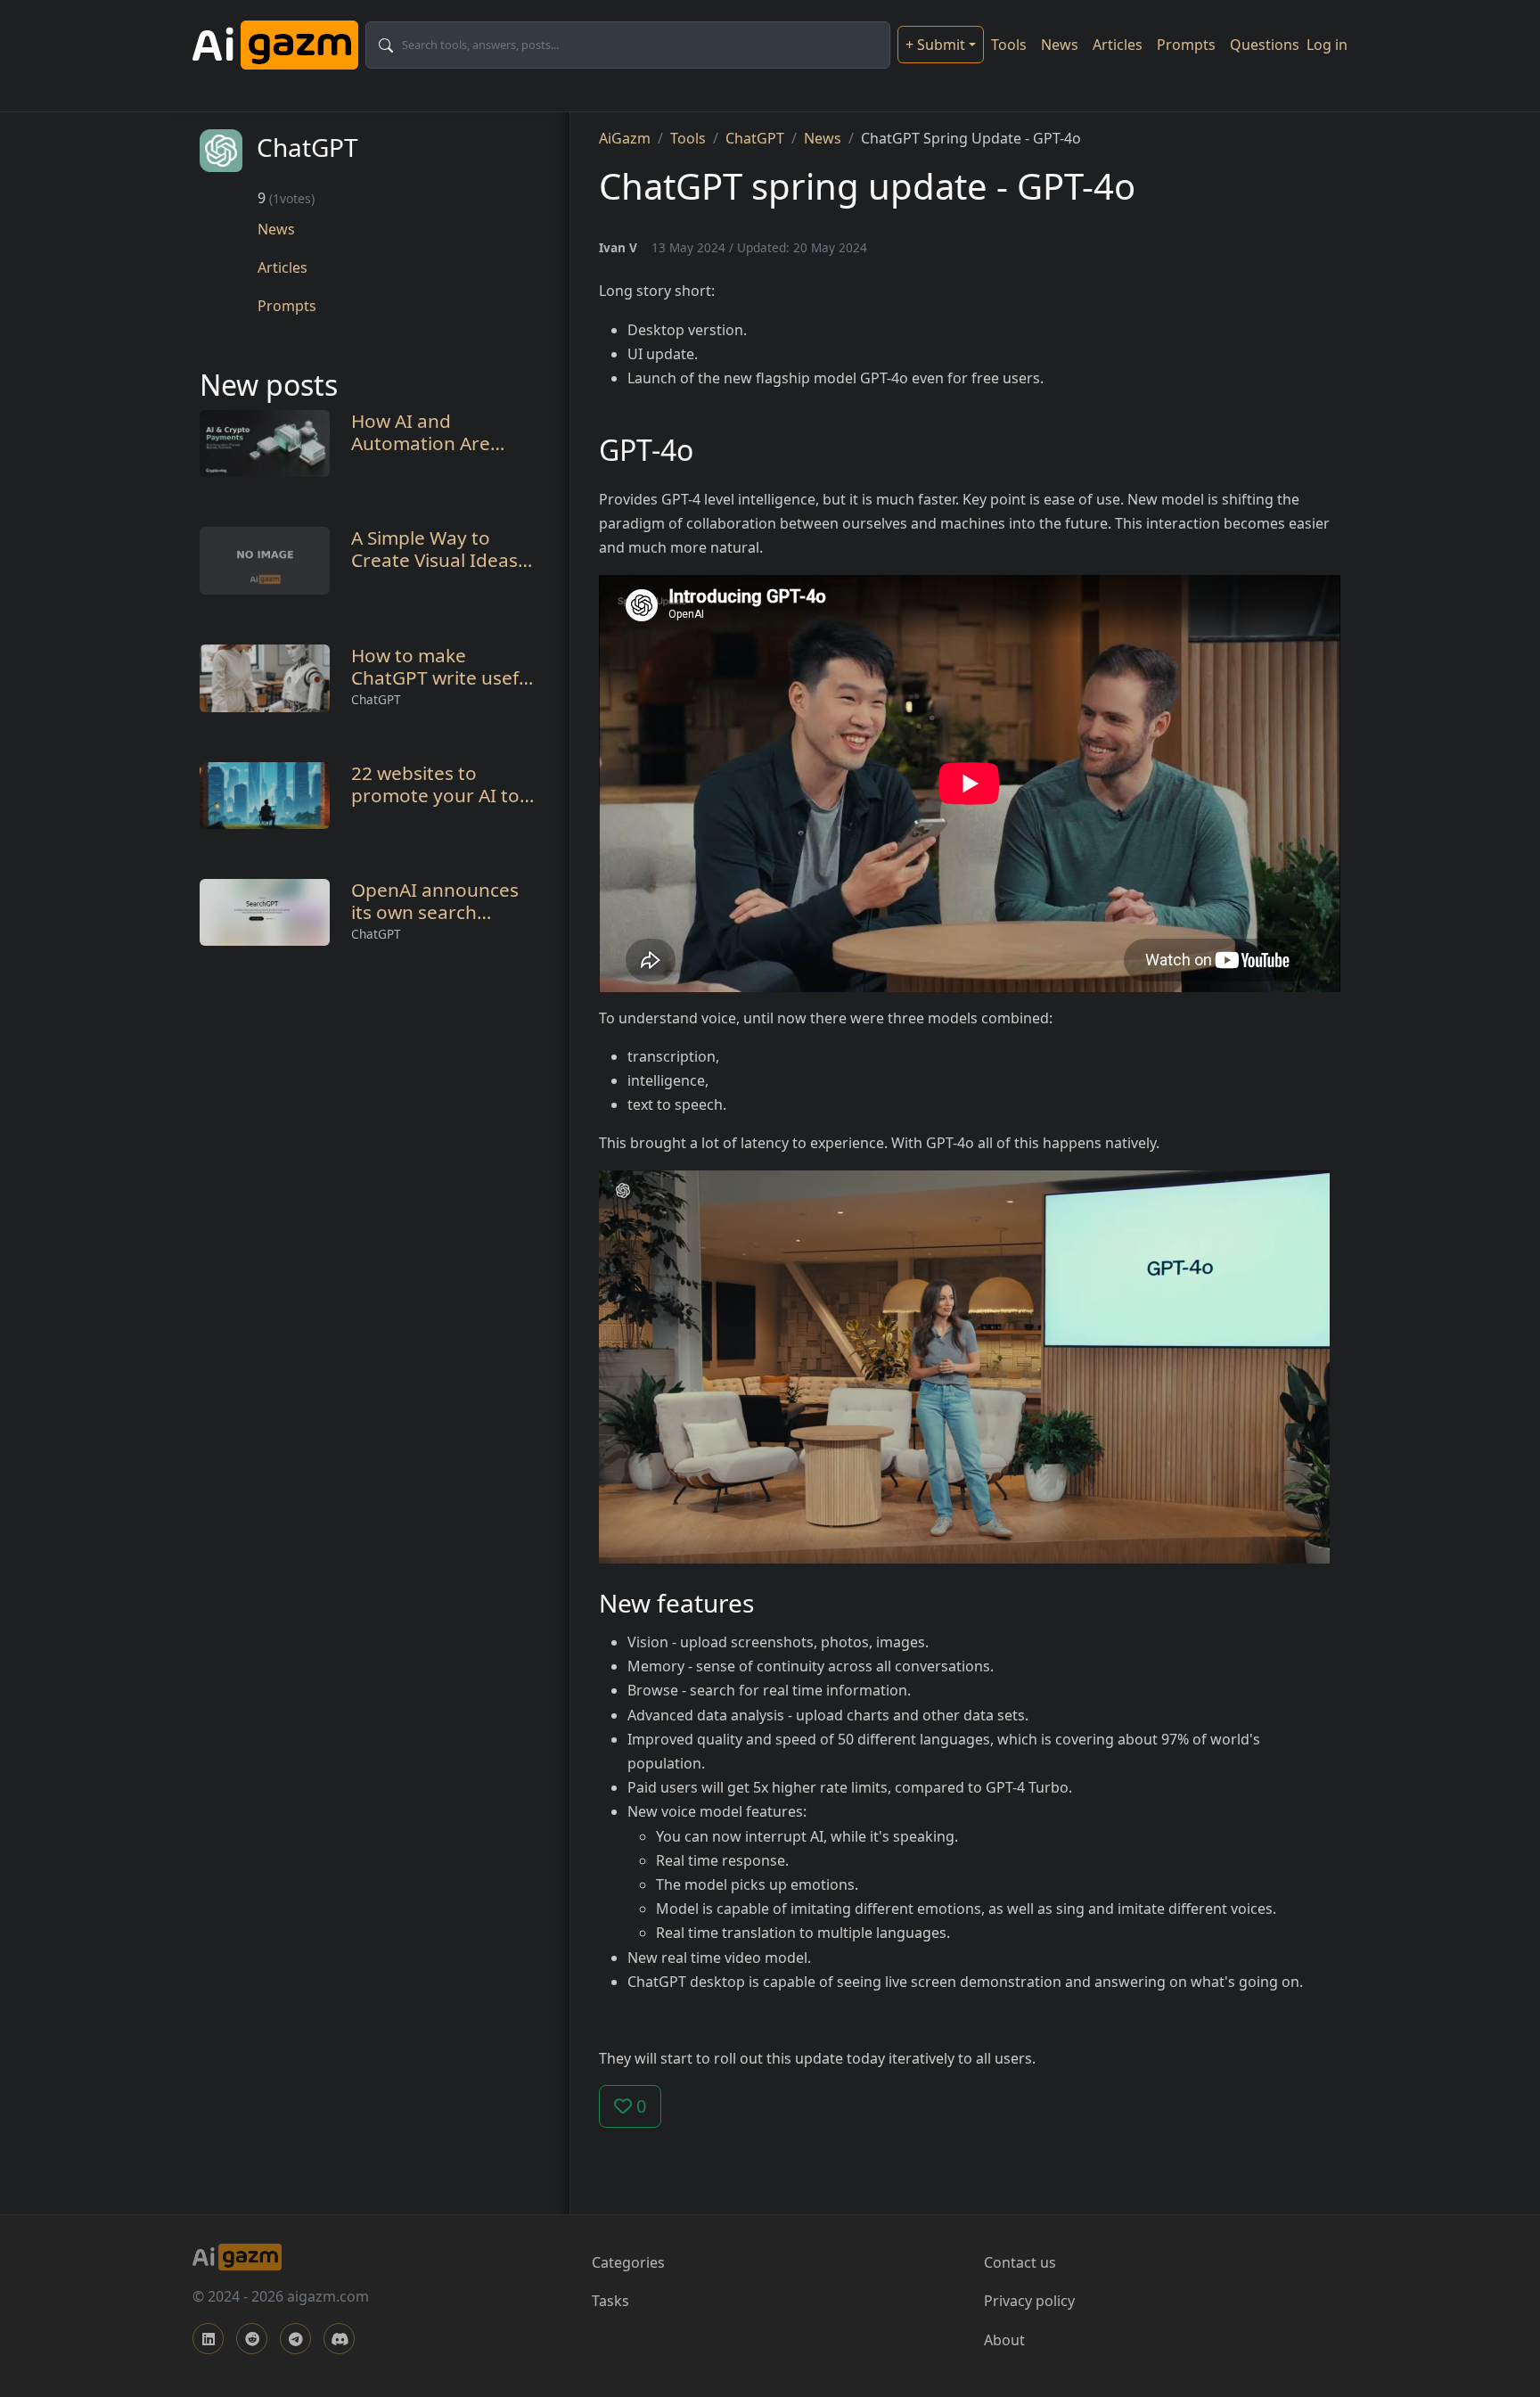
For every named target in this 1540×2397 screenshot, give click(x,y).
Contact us (1020, 2262)
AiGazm (625, 138)
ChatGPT (376, 699)
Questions (1265, 45)
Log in (1327, 45)
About (1004, 2340)
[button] (964, 1365)
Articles (1118, 45)
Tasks (610, 2301)
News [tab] (276, 229)
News (1060, 45)
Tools (1009, 45)
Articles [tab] (283, 267)
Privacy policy (1029, 2301)
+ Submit (935, 45)
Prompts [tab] (287, 306)
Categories (628, 2262)
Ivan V (618, 247)
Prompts (1186, 45)
